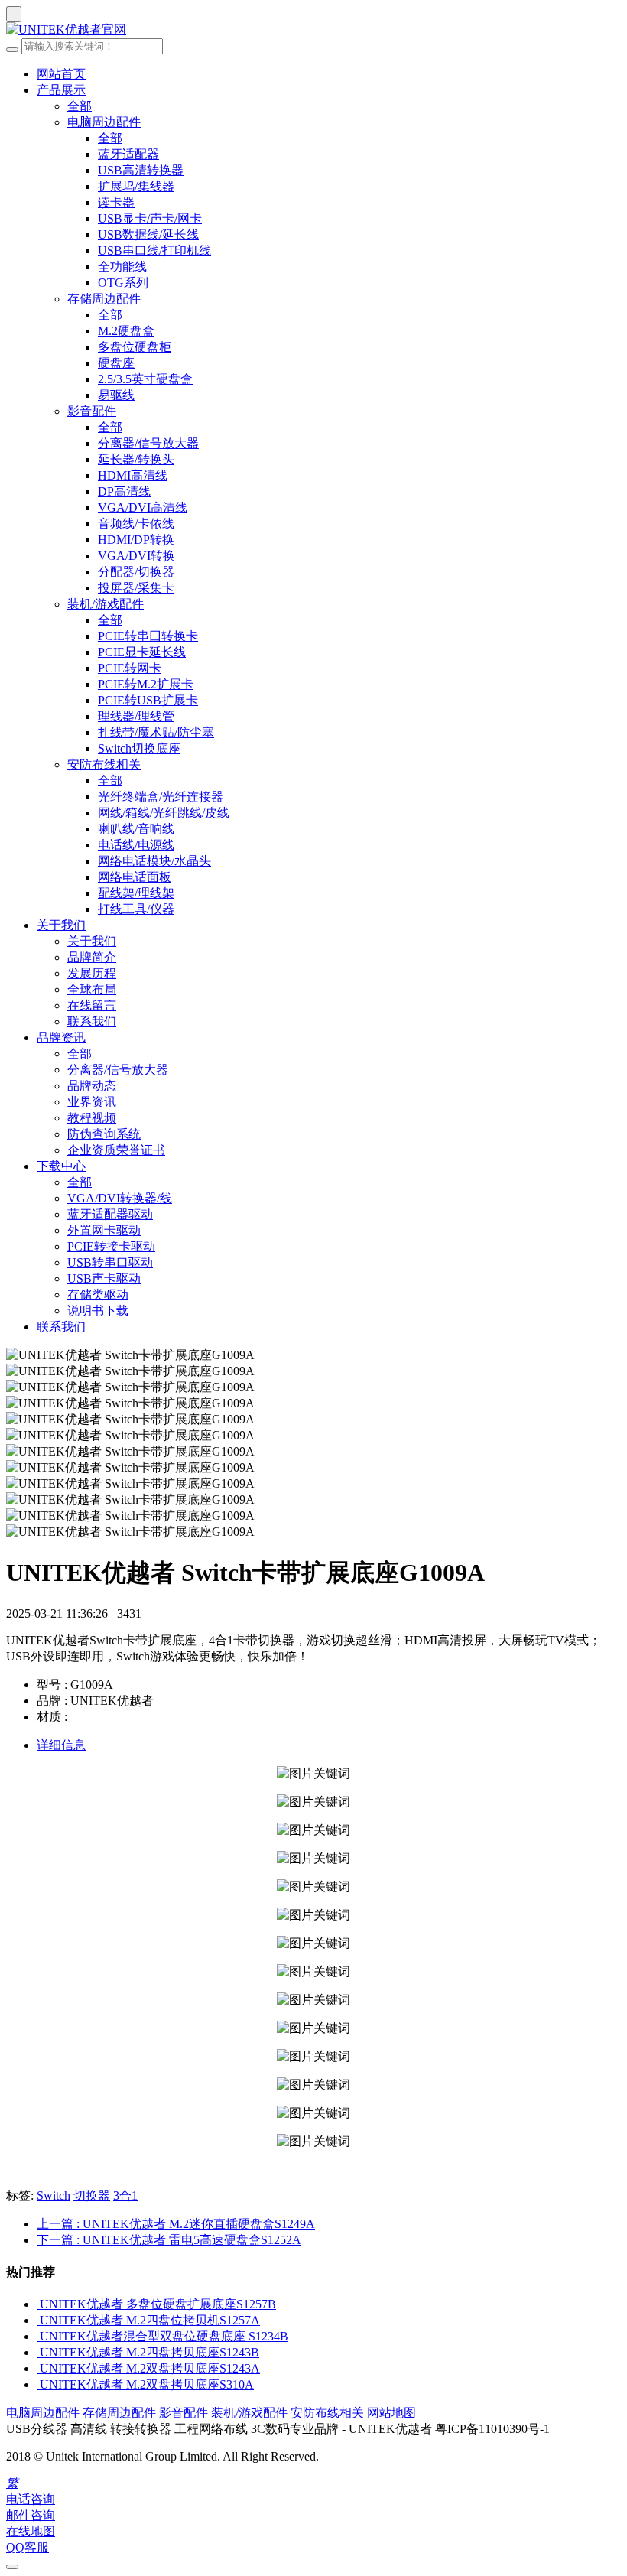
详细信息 (61, 1745)
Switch (54, 2195)
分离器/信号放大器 (148, 443)
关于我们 (61, 925)
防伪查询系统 (104, 1134)
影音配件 (92, 411)
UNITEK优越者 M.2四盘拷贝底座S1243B (149, 2352)
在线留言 (92, 1005)
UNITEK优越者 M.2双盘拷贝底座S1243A (150, 2368)
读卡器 (116, 202)
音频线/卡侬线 (136, 524)
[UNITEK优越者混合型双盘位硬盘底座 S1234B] (38, 2336)
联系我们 (92, 1021)
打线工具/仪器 (136, 909)
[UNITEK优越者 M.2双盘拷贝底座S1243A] (38, 2368)
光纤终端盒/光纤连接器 (161, 797)
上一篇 (176, 2224)
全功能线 (122, 267)
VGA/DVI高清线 (143, 507)
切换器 (92, 2195)
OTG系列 (123, 283)
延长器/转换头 (136, 459)
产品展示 (61, 90)
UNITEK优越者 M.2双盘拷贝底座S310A (147, 2384)
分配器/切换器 (136, 572)
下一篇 (169, 2240)
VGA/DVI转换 (136, 556)
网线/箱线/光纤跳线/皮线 (164, 813)
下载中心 (61, 1166)
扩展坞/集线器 (136, 186)
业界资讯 (92, 1102)
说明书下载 (98, 1311)
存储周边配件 (104, 299)
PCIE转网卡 (130, 668)
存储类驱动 (98, 1295)
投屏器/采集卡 (136, 588)
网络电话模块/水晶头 (154, 861)
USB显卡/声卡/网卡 (150, 218)
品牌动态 (92, 1086)
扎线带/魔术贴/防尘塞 (156, 732)
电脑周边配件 (104, 122)
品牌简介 (92, 957)
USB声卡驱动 (104, 1278)
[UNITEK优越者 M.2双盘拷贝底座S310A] (38, 2384)
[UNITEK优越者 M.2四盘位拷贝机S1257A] (38, 2320)
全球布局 (92, 989)
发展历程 (92, 973)
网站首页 (61, 74)
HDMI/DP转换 (136, 540)
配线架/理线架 (136, 893)
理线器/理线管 (136, 716)
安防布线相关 (104, 764)
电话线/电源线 (136, 845)
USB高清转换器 (141, 170)
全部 (80, 106)
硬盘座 (116, 363)
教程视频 (92, 1118)
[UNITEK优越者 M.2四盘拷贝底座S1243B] (38, 2352)
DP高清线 (124, 491)
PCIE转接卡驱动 (111, 1246)
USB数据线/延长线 (148, 234)
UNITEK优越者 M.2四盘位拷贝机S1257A (150, 2320)
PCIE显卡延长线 (142, 652)
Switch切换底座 (139, 748)
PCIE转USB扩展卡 (148, 700)
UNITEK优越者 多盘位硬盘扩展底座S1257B (158, 2304)
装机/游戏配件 (106, 604)
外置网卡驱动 (104, 1230)
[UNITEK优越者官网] (313, 30)
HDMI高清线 (133, 475)
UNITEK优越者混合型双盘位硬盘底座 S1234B (164, 2336)
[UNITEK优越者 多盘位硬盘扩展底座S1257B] (38, 2304)
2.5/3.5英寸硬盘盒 (145, 379)
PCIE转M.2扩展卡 (146, 684)
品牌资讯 (61, 1038)
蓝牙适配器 (128, 154)
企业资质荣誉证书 (116, 1150)
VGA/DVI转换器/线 (120, 1198)
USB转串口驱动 (110, 1262)
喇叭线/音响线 (136, 829)
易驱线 (116, 395)
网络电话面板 (135, 877)
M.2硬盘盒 (126, 331)
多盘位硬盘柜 (135, 347)
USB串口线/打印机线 (154, 250)
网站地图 (391, 2413)
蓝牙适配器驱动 (110, 1214)
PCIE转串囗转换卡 (148, 636)
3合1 (125, 2195)
